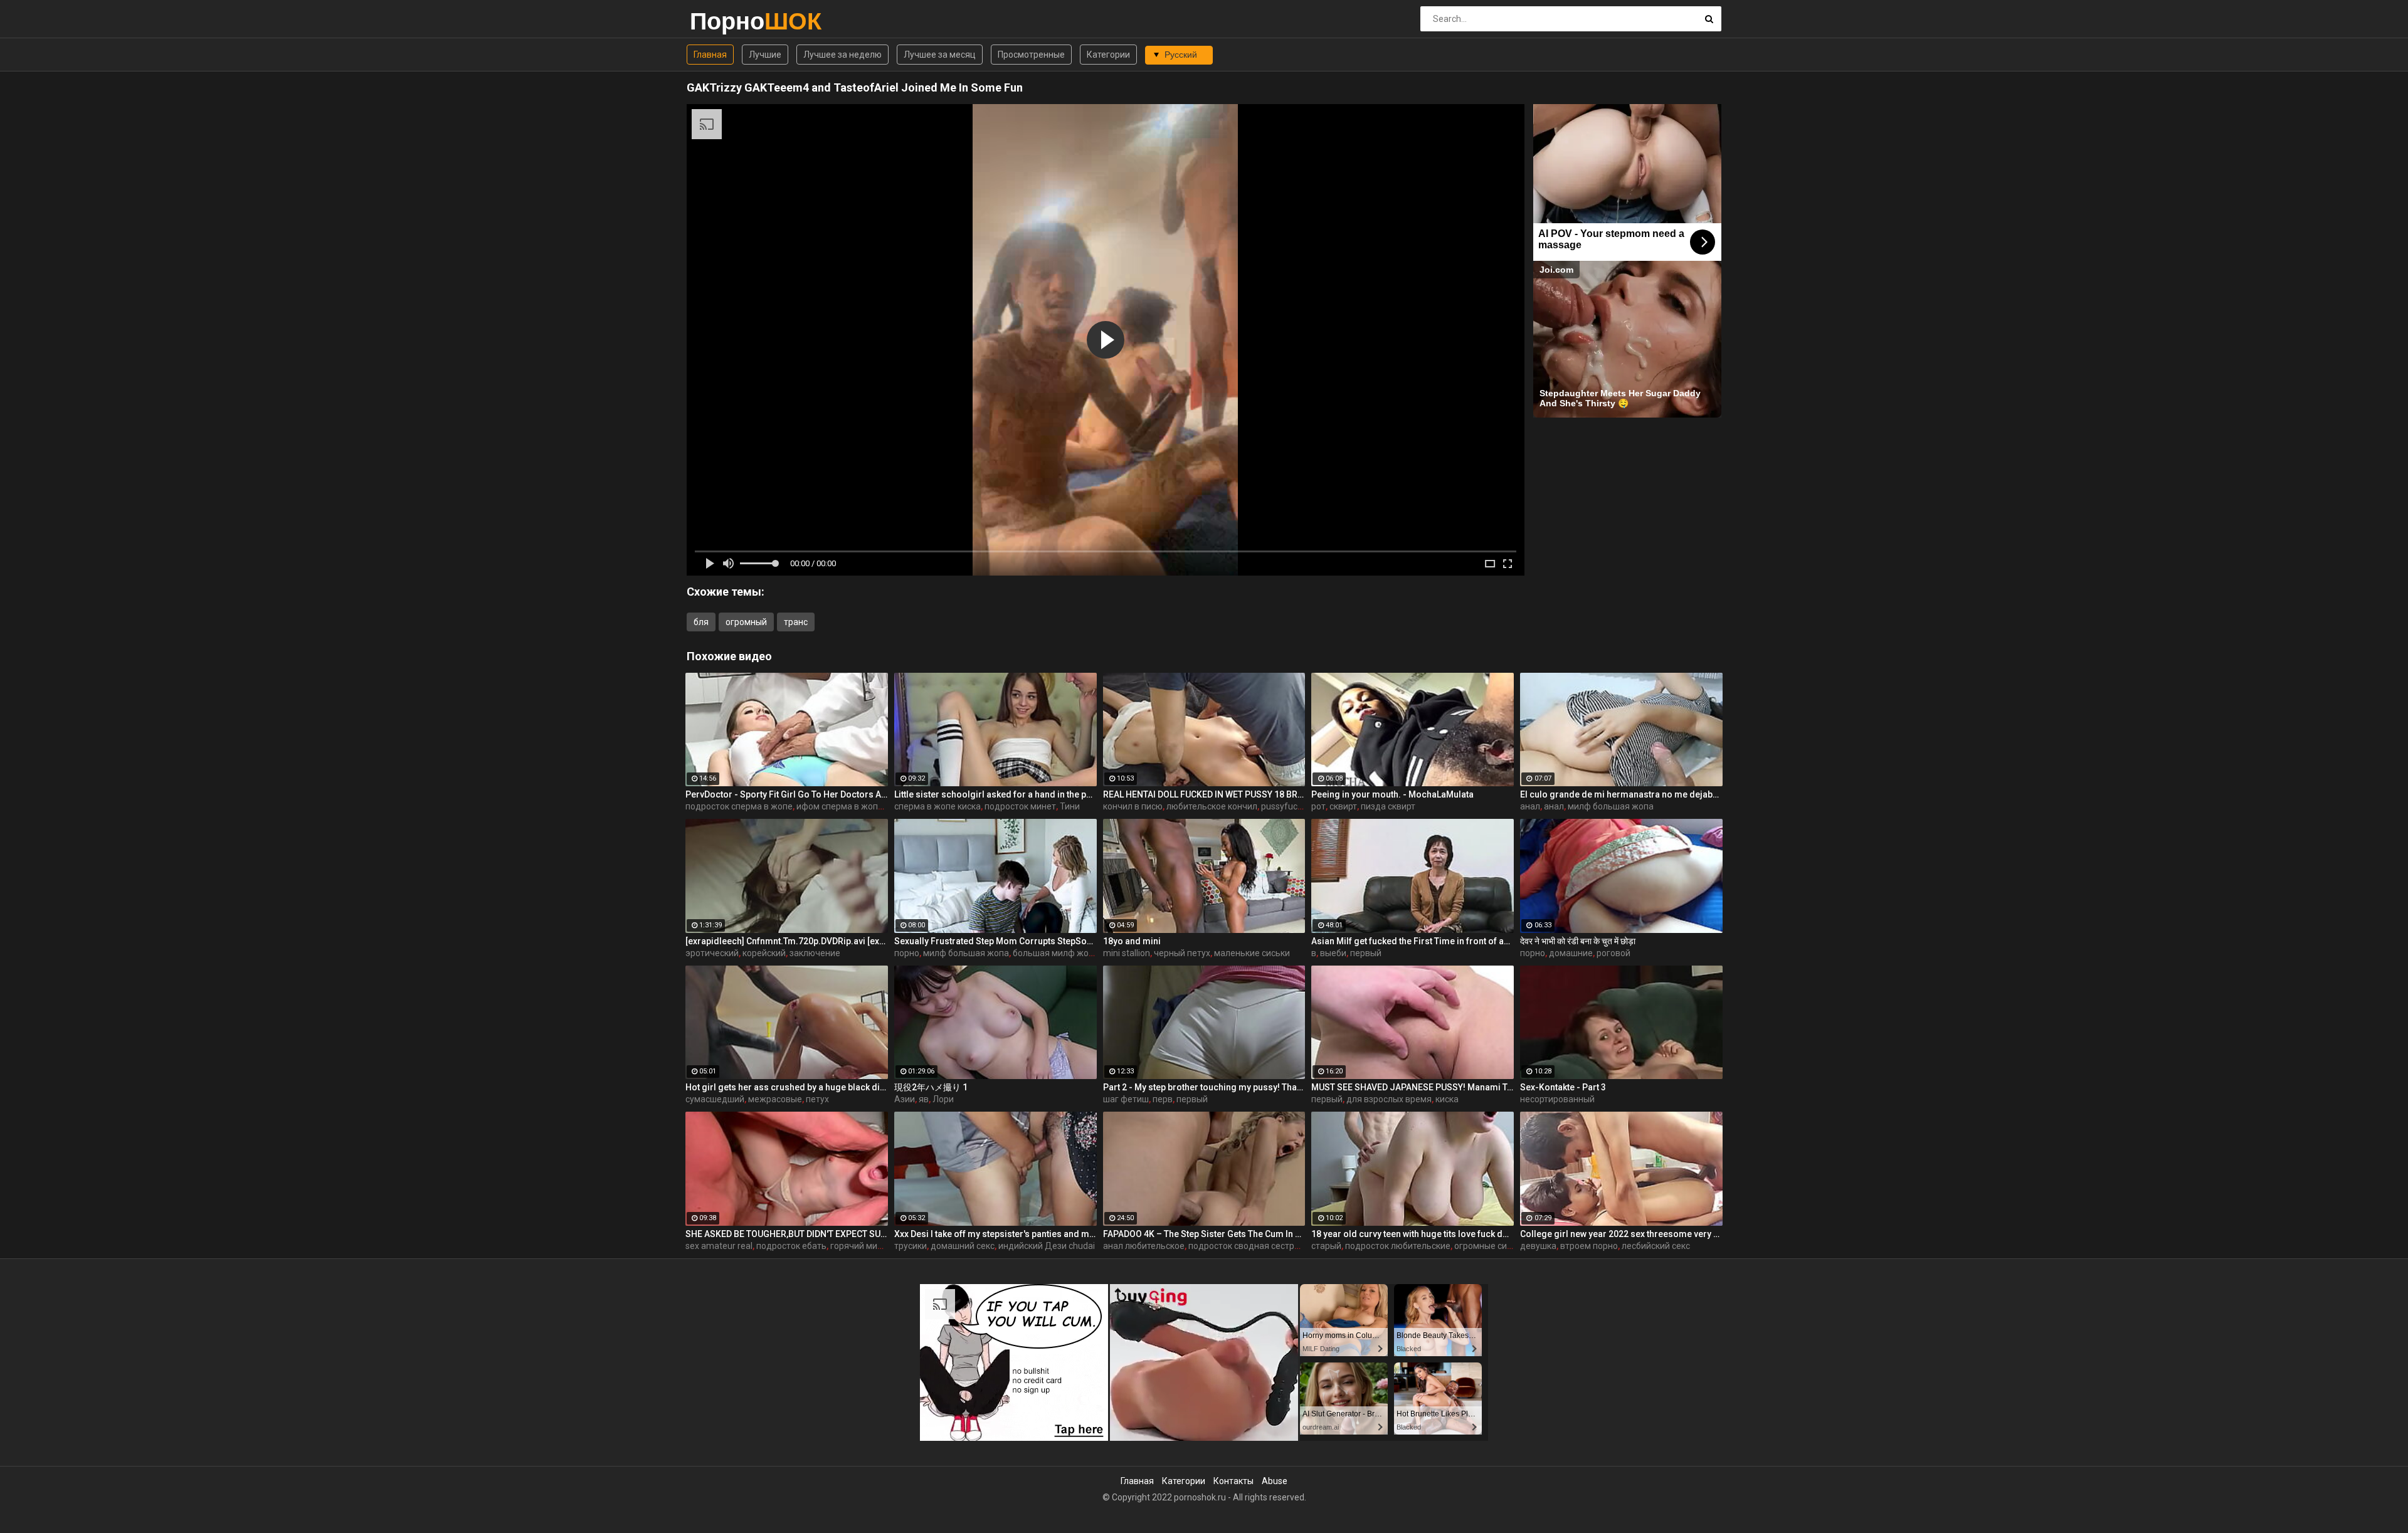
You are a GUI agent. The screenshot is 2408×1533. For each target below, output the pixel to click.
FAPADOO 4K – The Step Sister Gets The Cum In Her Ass (1204, 1234)
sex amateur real (719, 1246)
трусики (911, 1246)
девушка (1538, 1246)
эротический (712, 953)
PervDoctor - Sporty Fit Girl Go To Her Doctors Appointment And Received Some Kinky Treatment (787, 794)
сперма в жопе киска (937, 806)
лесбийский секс (1656, 1246)
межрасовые (775, 1099)
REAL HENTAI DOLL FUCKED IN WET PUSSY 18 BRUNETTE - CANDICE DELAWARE (1204, 794)
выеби (1333, 953)
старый (1326, 1246)
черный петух (1182, 953)
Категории (1108, 55)
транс (796, 622)
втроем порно (1589, 1246)
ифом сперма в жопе (840, 806)
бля (701, 622)
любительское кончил (1212, 806)
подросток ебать (791, 1246)
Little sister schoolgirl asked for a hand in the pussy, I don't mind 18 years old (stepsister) (995, 794)
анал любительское (1144, 1246)
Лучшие (765, 55)
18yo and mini (1132, 941)
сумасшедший (715, 1099)
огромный (746, 622)
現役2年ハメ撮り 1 (931, 1087)
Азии (905, 1099)
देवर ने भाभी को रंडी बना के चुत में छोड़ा (1578, 941)
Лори (943, 1099)
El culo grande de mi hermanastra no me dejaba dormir (1621, 794)
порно (907, 953)
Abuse (1275, 1481)
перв (1163, 1099)
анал (1530, 806)
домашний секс (963, 1246)
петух (817, 1099)
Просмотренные (1031, 55)
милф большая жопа (1611, 806)
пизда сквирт (1388, 806)
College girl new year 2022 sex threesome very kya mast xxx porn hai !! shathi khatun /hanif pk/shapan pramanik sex (1621, 1234)
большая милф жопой (1058, 953)
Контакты (1233, 1481)
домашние (1571, 953)
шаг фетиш (1126, 1099)
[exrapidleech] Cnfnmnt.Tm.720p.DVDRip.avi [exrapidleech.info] (787, 941)
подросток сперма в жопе (739, 806)
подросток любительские (1398, 1246)
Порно (723, 21)
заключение (815, 953)
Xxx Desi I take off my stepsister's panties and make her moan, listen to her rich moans (995, 1234)
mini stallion (1127, 953)
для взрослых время (1389, 1099)
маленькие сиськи (1252, 953)
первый (1366, 953)
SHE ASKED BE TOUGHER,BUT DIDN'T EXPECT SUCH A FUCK (787, 1234)
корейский (764, 953)
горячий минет (861, 1246)
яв (924, 1099)
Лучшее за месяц (940, 55)
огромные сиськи (1490, 1246)
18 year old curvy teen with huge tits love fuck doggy (1413, 1234)
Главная (710, 55)
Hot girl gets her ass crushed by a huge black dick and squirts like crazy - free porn (787, 1087)
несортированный (1557, 1099)
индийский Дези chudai (1047, 1246)
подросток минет (1020, 806)
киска (1447, 1099)
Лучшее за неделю (842, 55)
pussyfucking (1287, 806)
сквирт (1343, 806)
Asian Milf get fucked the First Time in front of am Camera (1413, 941)
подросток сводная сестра (1244, 1246)
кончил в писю (1133, 806)
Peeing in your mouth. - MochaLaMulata (1392, 794)
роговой (1613, 953)
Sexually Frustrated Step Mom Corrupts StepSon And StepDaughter (995, 941)
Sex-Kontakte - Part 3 (1563, 1087)
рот (1318, 806)
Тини (1070, 806)
